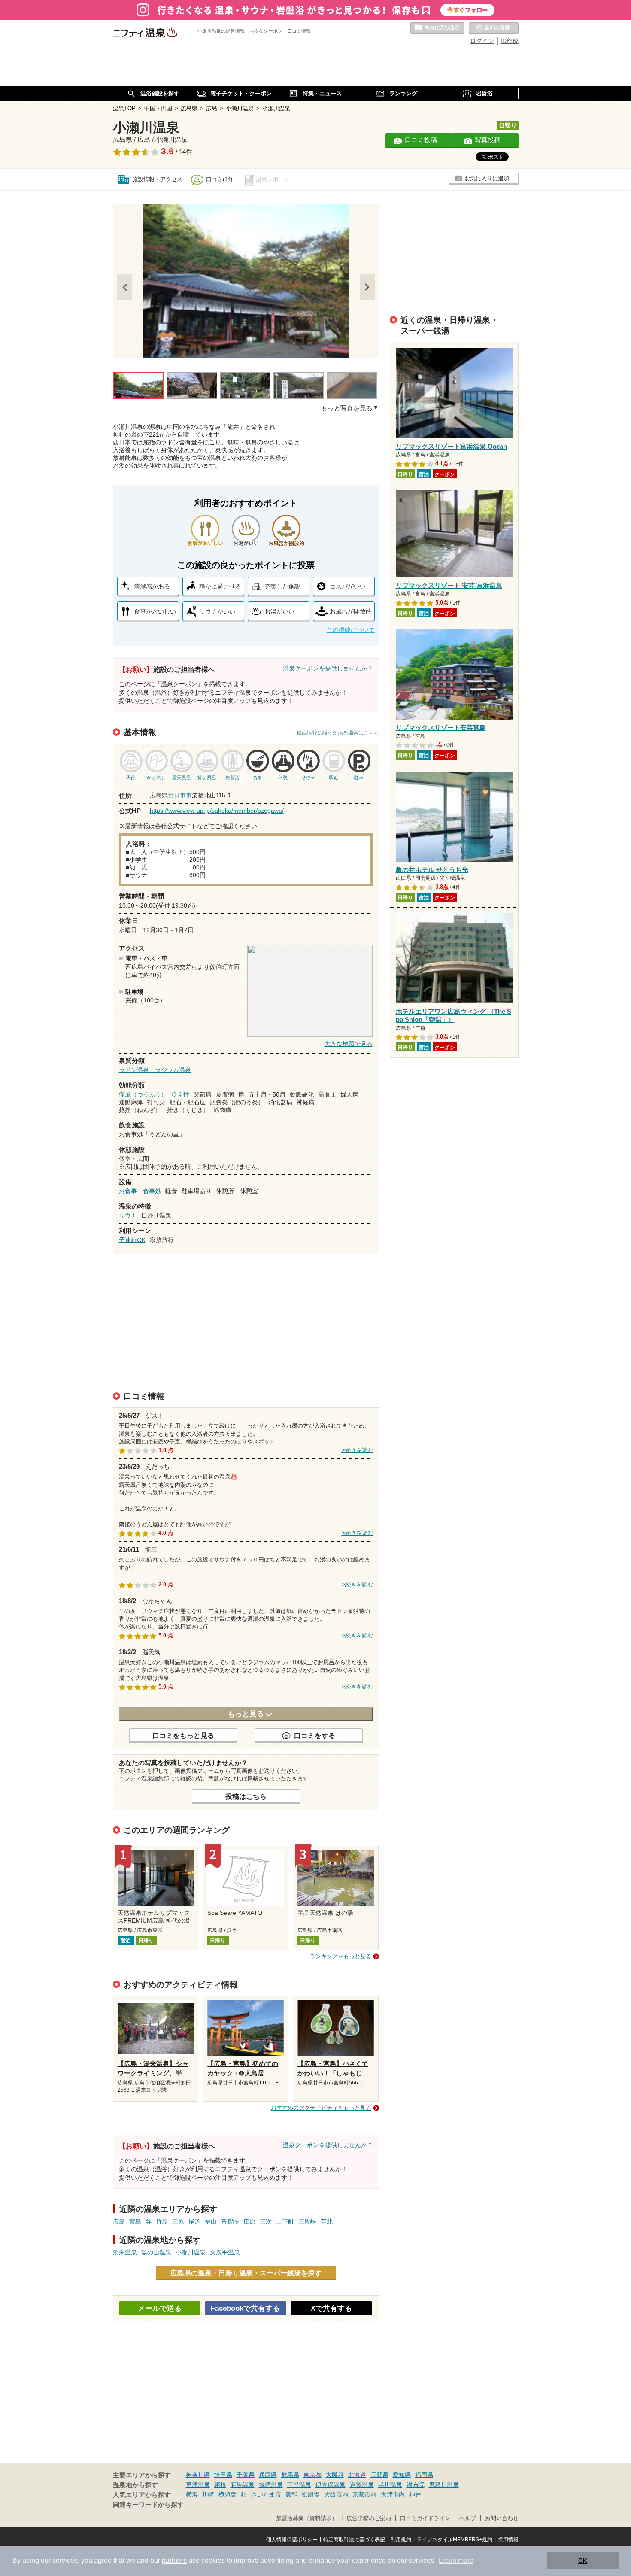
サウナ (128, 1215)
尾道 (194, 2221)
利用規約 (401, 2540)
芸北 (327, 2221)
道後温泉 (362, 2485)
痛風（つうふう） (143, 1094)
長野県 (379, 2475)
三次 (266, 2221)
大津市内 (393, 2494)
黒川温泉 (390, 2485)
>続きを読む (357, 1450)
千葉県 (246, 2475)
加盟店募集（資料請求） (307, 2518)
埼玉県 (223, 2475)
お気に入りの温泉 (437, 28)
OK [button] (583, 2561)
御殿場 (311, 2494)
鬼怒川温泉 (444, 2485)
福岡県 (424, 2475)
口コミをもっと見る (183, 1735)
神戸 (415, 2494)
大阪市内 (336, 2494)
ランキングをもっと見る (341, 1956)
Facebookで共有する (245, 2308)
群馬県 (290, 2475)
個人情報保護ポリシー (292, 2540)
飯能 (291, 2494)
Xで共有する (331, 2308)
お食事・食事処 (140, 1191)
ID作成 (510, 41)
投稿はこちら (246, 1796)
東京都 (312, 2475)
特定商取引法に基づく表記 (354, 2540)
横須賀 (228, 2494)
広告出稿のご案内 (369, 2518)
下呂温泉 (299, 2485)
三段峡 (307, 2221)
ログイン (482, 41)
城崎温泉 (271, 2485)
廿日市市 (180, 795)
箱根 (220, 2485)
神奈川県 (198, 2475)
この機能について (351, 630)
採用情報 (508, 2540)
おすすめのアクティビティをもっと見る (321, 2108)
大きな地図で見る (349, 1044)
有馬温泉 (243, 2485)
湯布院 (416, 2485)
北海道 (357, 2475)
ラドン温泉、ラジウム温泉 (155, 1070)
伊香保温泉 (331, 2485)
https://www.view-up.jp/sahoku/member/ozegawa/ (217, 811)
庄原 (249, 2221)
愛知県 (402, 2475)
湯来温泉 (125, 2252)
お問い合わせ (502, 2518)
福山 (211, 2221)
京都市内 (364, 2494)
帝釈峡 (230, 2221)
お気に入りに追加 (487, 178)
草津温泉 (198, 2485)
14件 (186, 152)
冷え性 (180, 1094)
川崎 (208, 2494)
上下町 (285, 2221)
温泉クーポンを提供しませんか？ (328, 668)
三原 (178, 2221)
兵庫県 (268, 2475)
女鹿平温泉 (225, 2252)
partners (174, 2560)
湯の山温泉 (156, 2252)
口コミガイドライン (425, 2518)
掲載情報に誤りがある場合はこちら (338, 733)
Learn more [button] (456, 2560)
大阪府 (335, 2475)
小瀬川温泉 (191, 2252)
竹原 (162, 2221)
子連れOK (132, 1240)
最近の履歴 (494, 28)
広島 (119, 2221)
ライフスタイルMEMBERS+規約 (455, 2540)
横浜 (192, 2494)
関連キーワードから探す (148, 2505)
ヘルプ (468, 2518)
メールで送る (160, 2308)
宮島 (135, 2221)
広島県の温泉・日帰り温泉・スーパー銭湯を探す (246, 2273)
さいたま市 (266, 2494)
